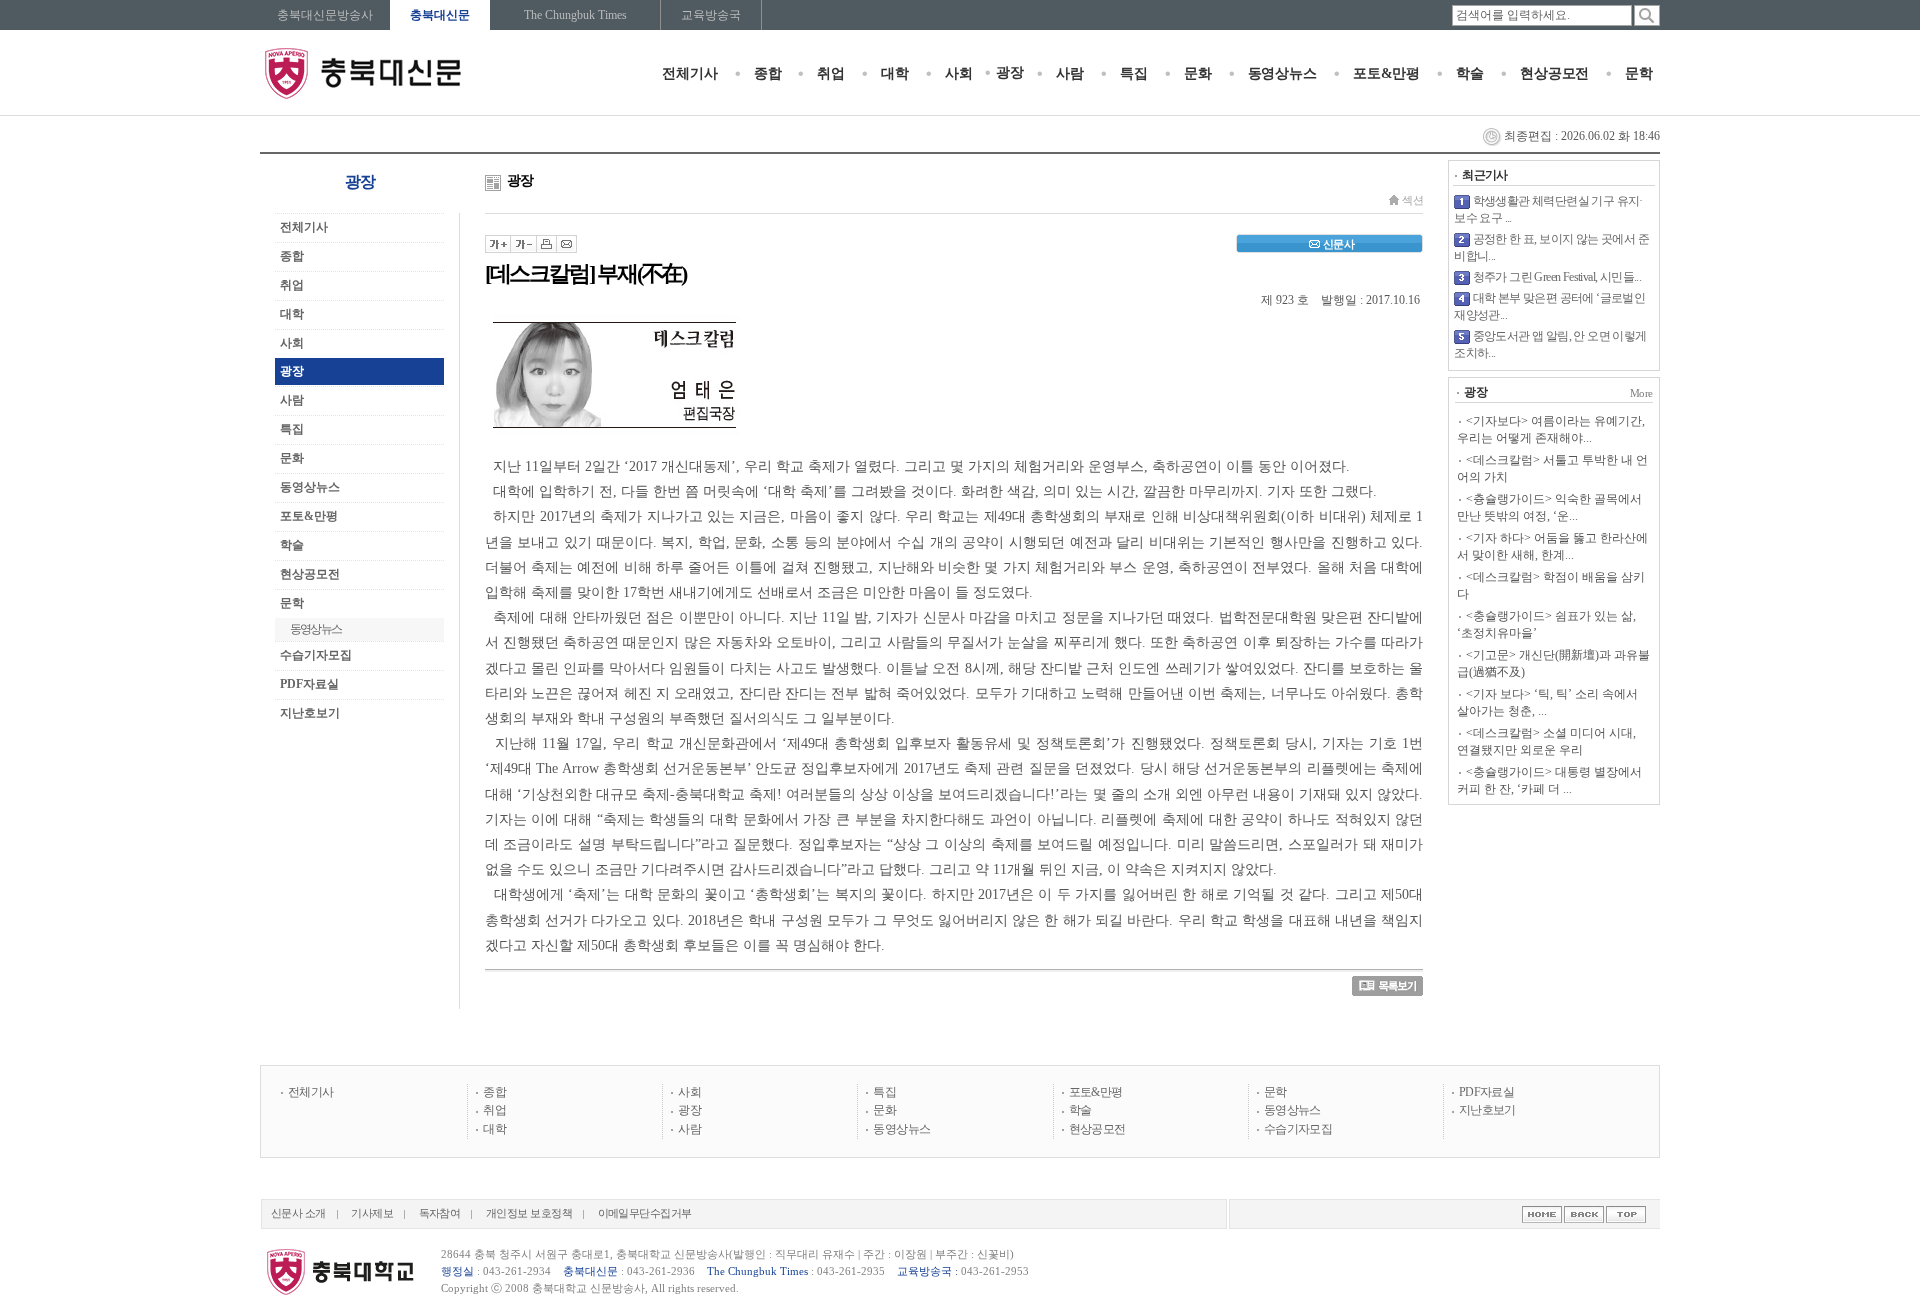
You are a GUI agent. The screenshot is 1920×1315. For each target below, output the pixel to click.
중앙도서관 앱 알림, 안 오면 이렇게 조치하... (1550, 344)
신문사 (1338, 244)
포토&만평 (1386, 73)
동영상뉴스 (1282, 73)
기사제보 (372, 1213)
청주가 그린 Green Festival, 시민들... (1557, 277)
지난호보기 (310, 713)
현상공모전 (1554, 73)
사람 (1070, 73)
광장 (1010, 72)
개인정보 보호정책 (529, 1213)
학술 (1470, 73)
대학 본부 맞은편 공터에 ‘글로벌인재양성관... (1549, 306)
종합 (768, 73)
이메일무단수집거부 (645, 1213)
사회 (959, 73)
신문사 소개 (298, 1213)
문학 (1639, 73)
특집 (1134, 73)
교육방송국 (711, 15)
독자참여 (440, 1213)
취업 (831, 73)
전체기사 (689, 73)
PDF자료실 (309, 684)
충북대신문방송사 (325, 15)
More (1641, 393)
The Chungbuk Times (575, 15)
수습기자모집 (316, 655)
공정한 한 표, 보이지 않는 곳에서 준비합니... (1551, 247)
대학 (895, 73)
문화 (1198, 73)
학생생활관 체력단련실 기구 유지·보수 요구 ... (1548, 209)
